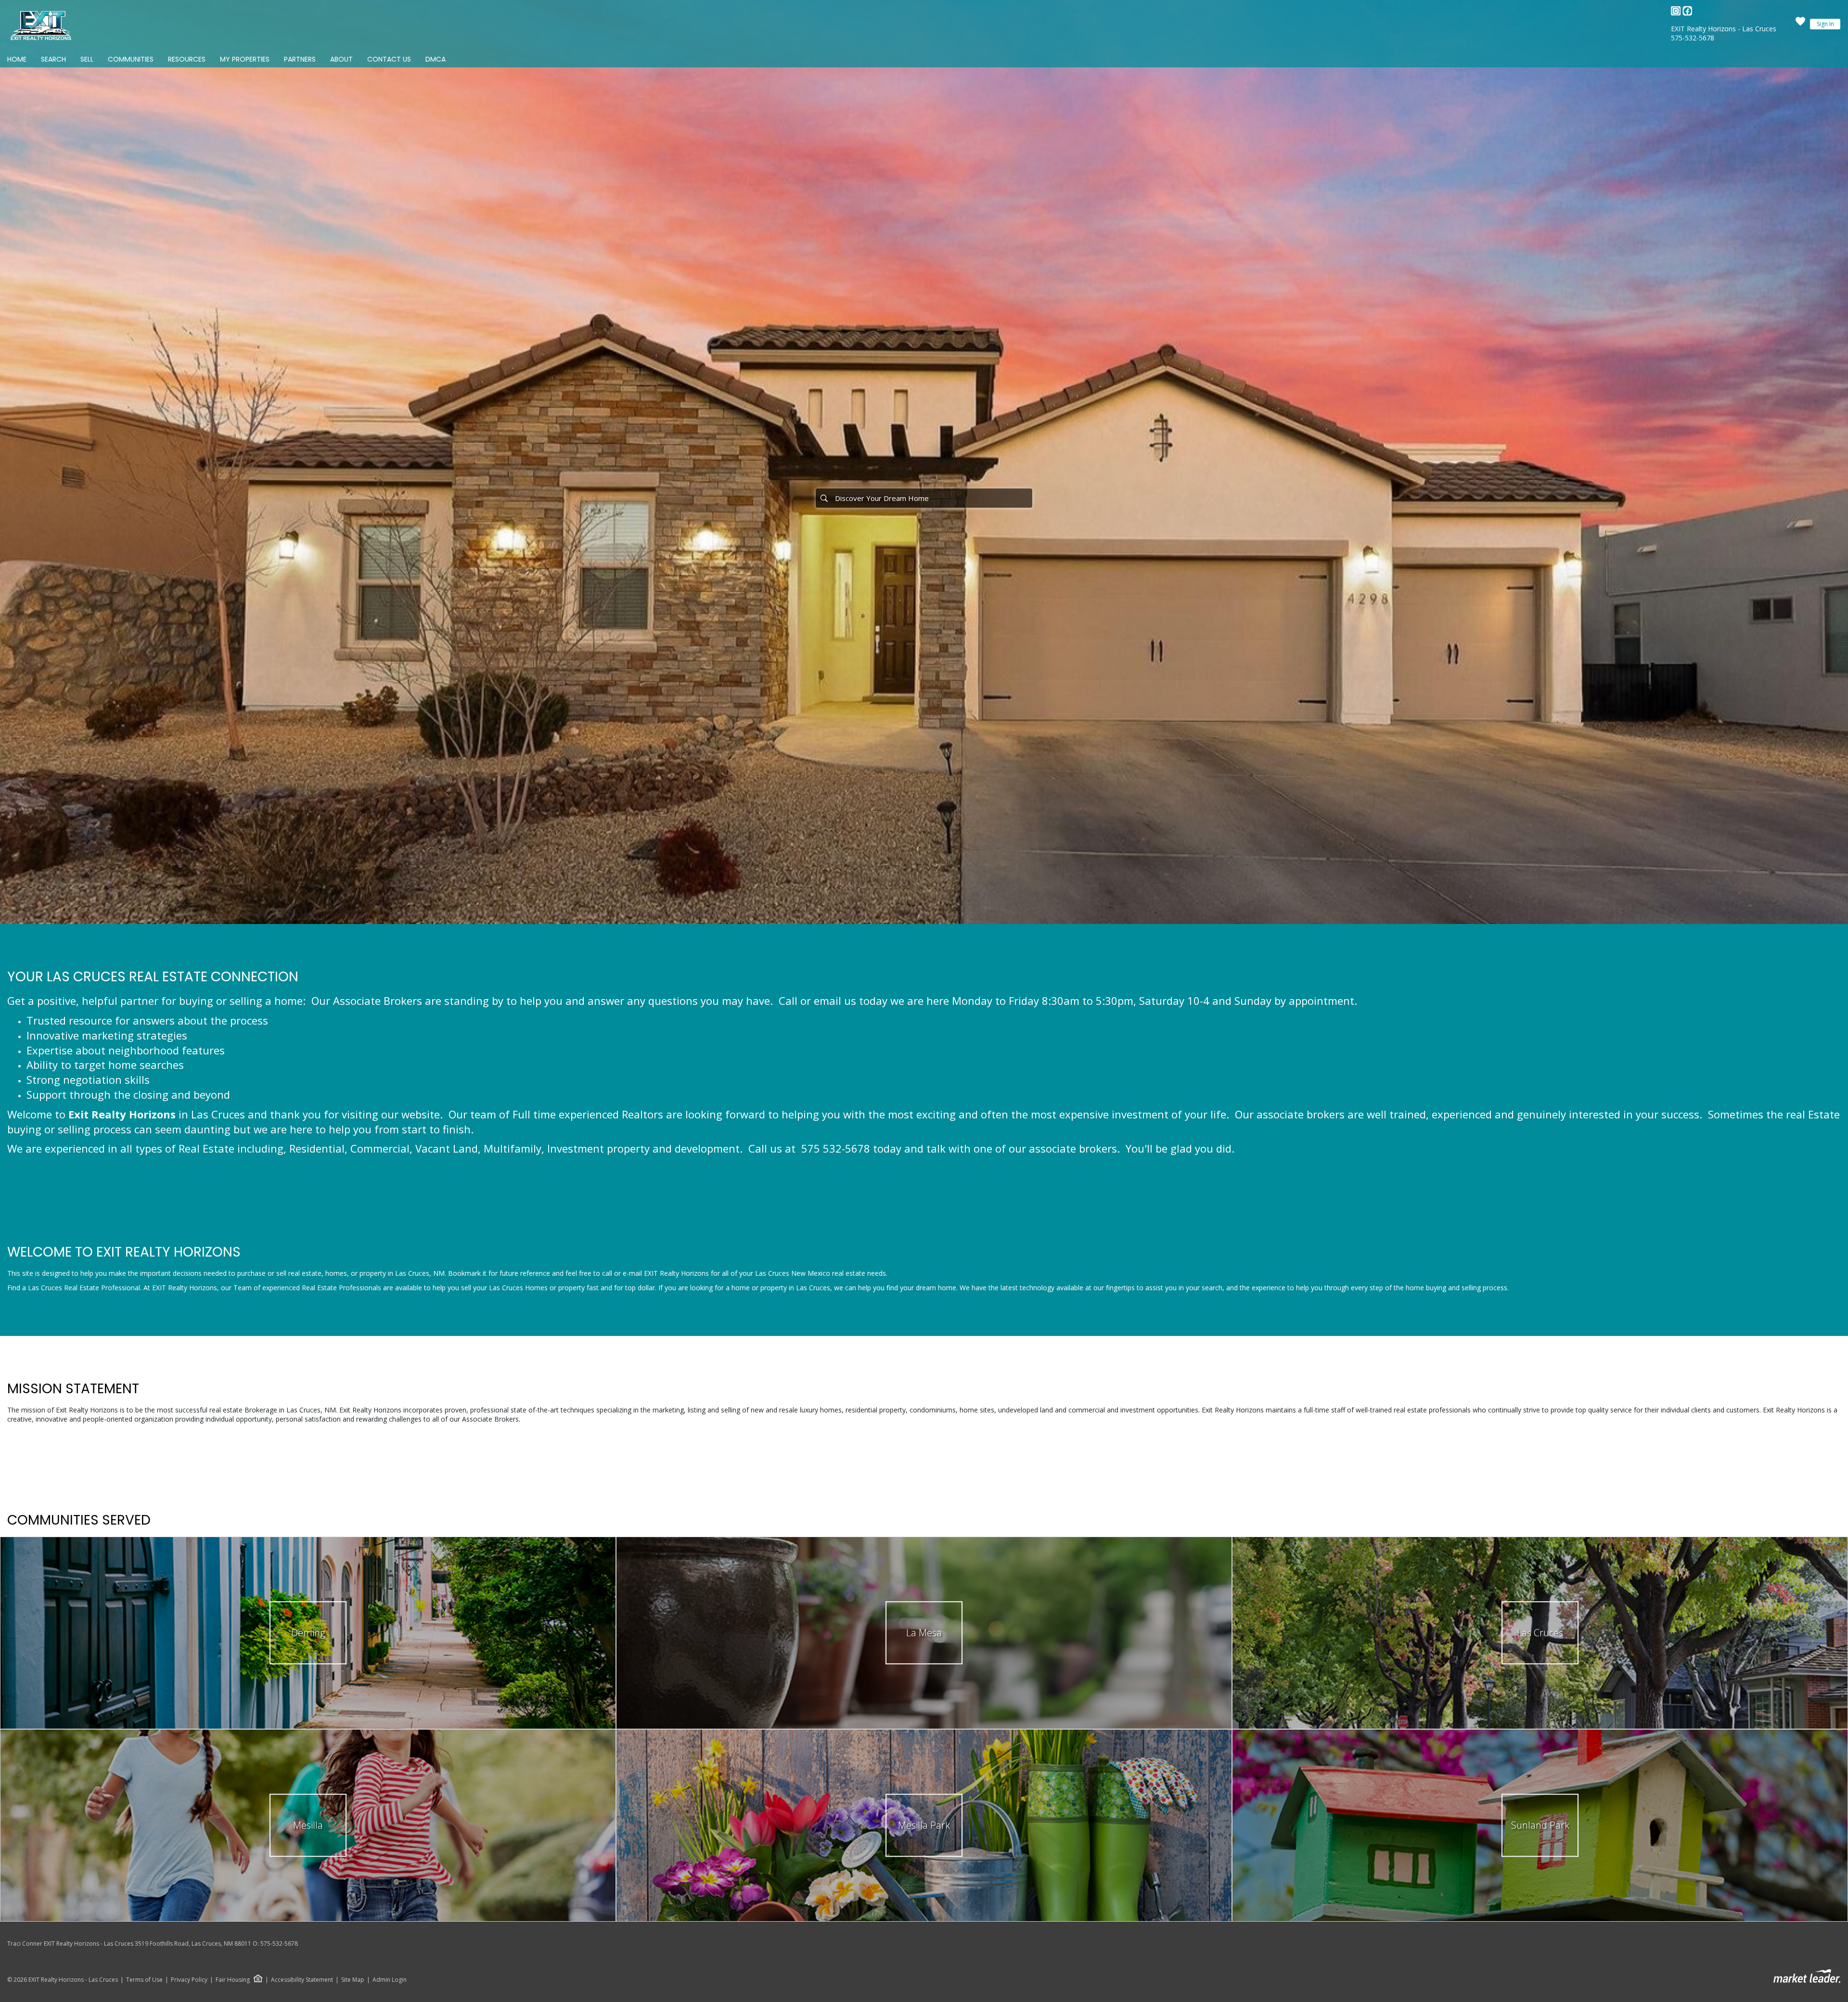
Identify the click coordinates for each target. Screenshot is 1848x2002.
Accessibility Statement (302, 1980)
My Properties (245, 59)
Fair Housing (233, 1980)
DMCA (436, 59)
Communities (131, 59)
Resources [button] (187, 59)
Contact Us (389, 59)
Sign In (1825, 24)
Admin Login (390, 1980)
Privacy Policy (189, 1980)
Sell (87, 59)
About (341, 59)
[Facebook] (1687, 13)
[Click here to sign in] (1800, 24)
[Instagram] (1677, 13)
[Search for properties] (824, 498)
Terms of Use (144, 1980)
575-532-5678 (1693, 38)
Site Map (353, 1980)
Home (17, 59)
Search (53, 59)
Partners (300, 59)
